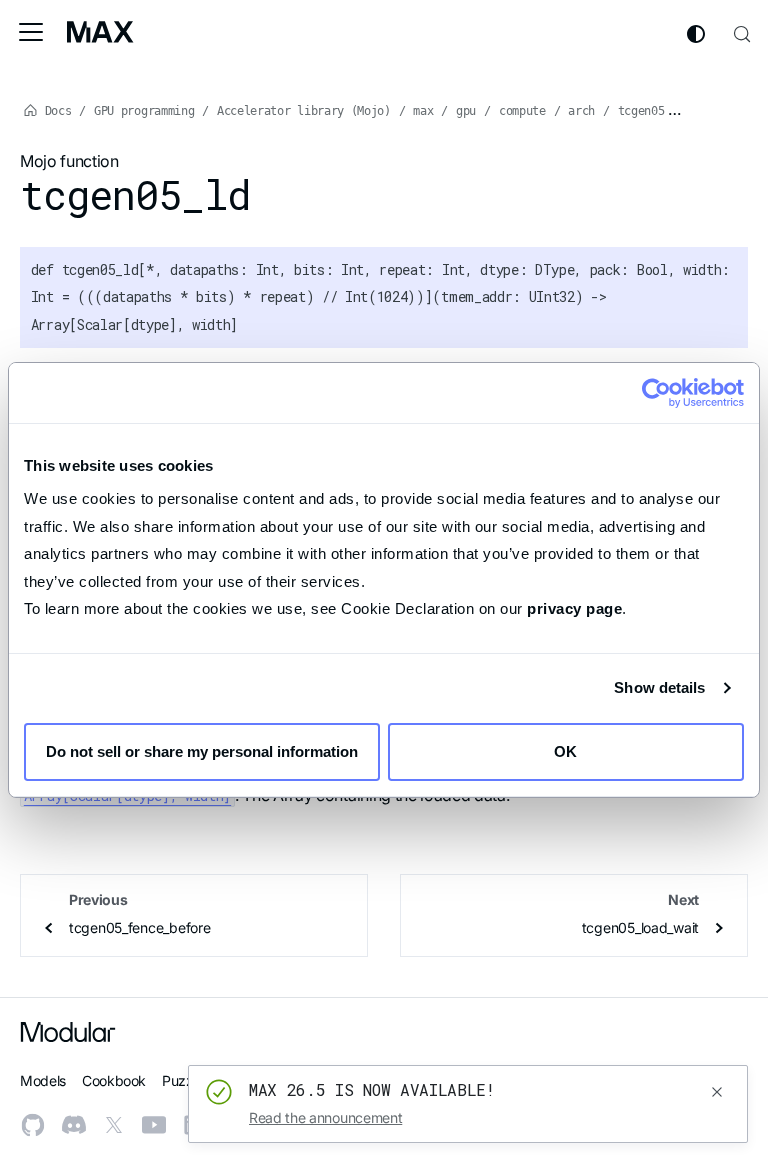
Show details (659, 687)
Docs (54, 111)
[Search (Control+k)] (742, 32)
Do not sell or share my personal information (202, 751)
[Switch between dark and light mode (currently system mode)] (696, 34)
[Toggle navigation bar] (31, 32)
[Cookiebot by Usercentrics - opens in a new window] (656, 393)
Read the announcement (325, 1117)
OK (565, 751)
